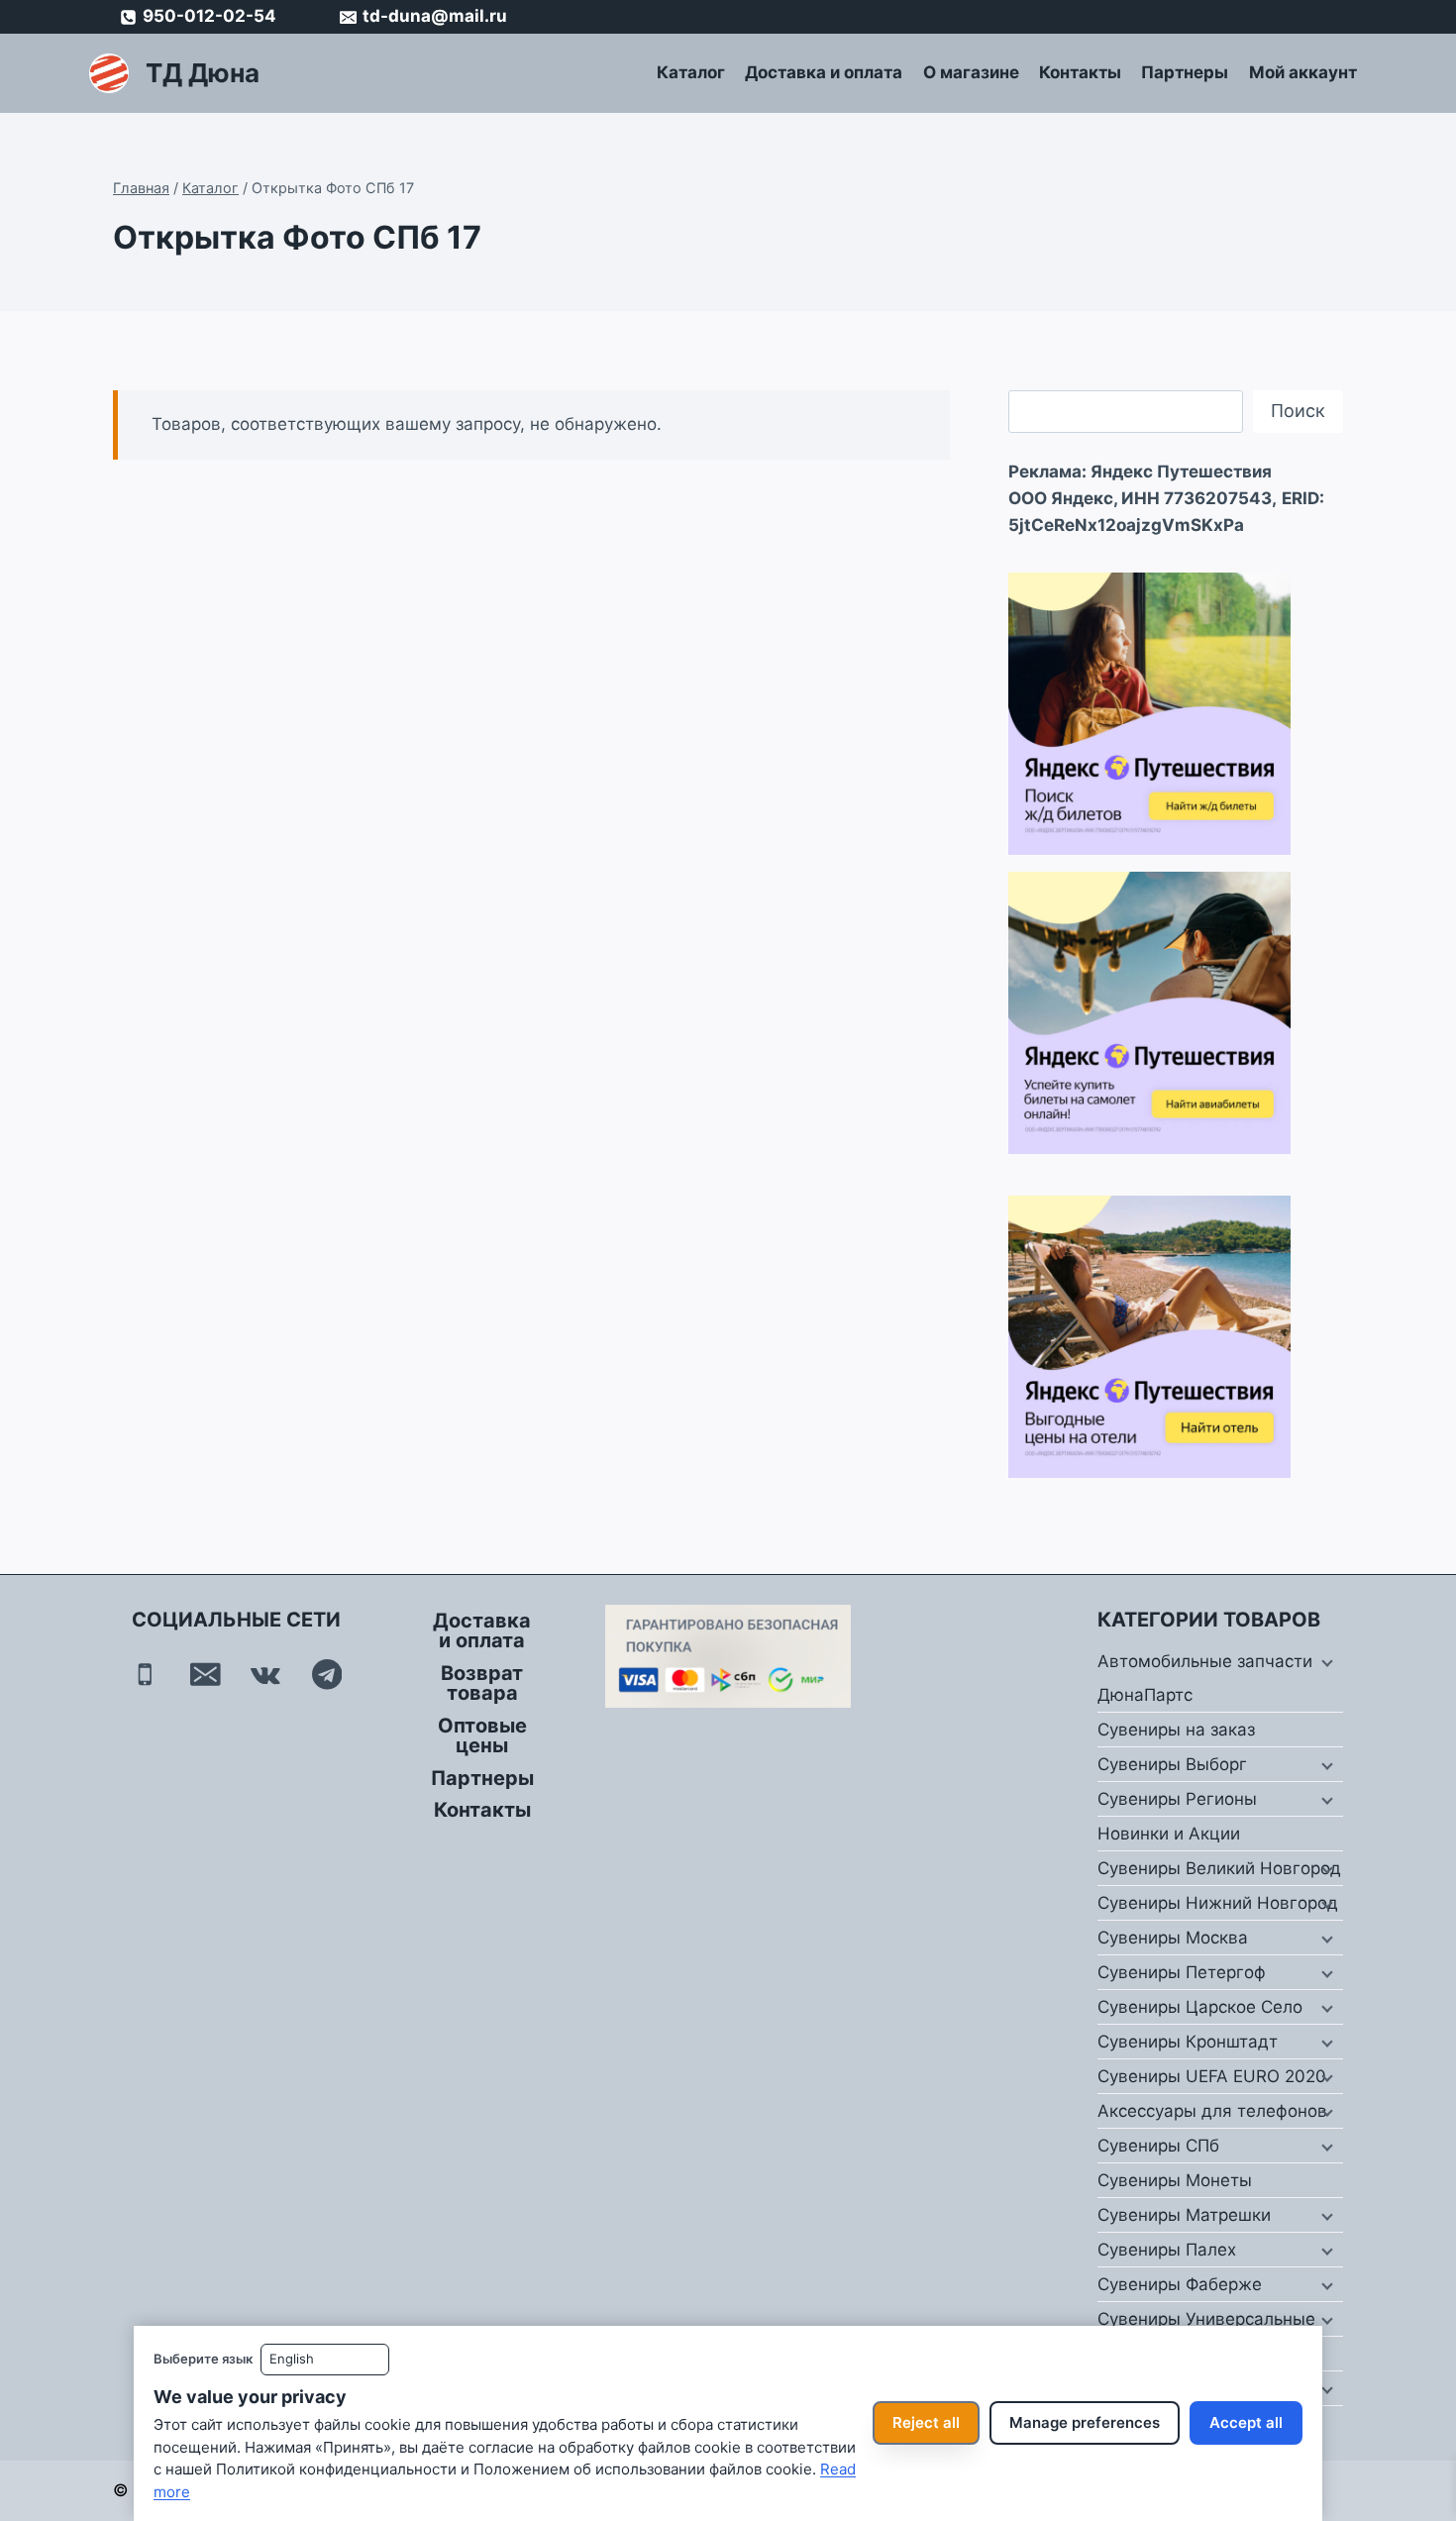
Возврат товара (482, 1683)
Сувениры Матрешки (1184, 2215)
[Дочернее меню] (1325, 1662)
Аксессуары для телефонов (1212, 2111)
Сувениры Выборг (1172, 1764)
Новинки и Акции (1169, 1834)
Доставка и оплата (824, 72)
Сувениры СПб (1158, 2146)
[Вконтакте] (266, 1675)
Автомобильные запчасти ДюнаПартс (1205, 1678)
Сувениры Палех (1167, 2250)
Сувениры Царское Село (1200, 2007)
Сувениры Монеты (1175, 2180)
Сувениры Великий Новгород (1219, 1868)
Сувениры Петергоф (1182, 1972)
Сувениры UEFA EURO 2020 (1212, 2076)
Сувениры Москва (1173, 1938)
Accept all (1246, 2422)
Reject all (926, 2422)
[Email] (206, 1675)
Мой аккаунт (1303, 72)
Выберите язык (203, 2359)
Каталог (691, 72)
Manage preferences (1085, 2422)
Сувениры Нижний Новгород (1218, 1903)
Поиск (1298, 411)
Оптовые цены (482, 1735)
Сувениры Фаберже (1180, 2284)
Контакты (1080, 72)
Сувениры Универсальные (1206, 2319)
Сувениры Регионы (1177, 1799)
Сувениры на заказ (1176, 1730)
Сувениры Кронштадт (1188, 2042)
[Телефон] (145, 1675)
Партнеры (1185, 72)
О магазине (971, 72)
